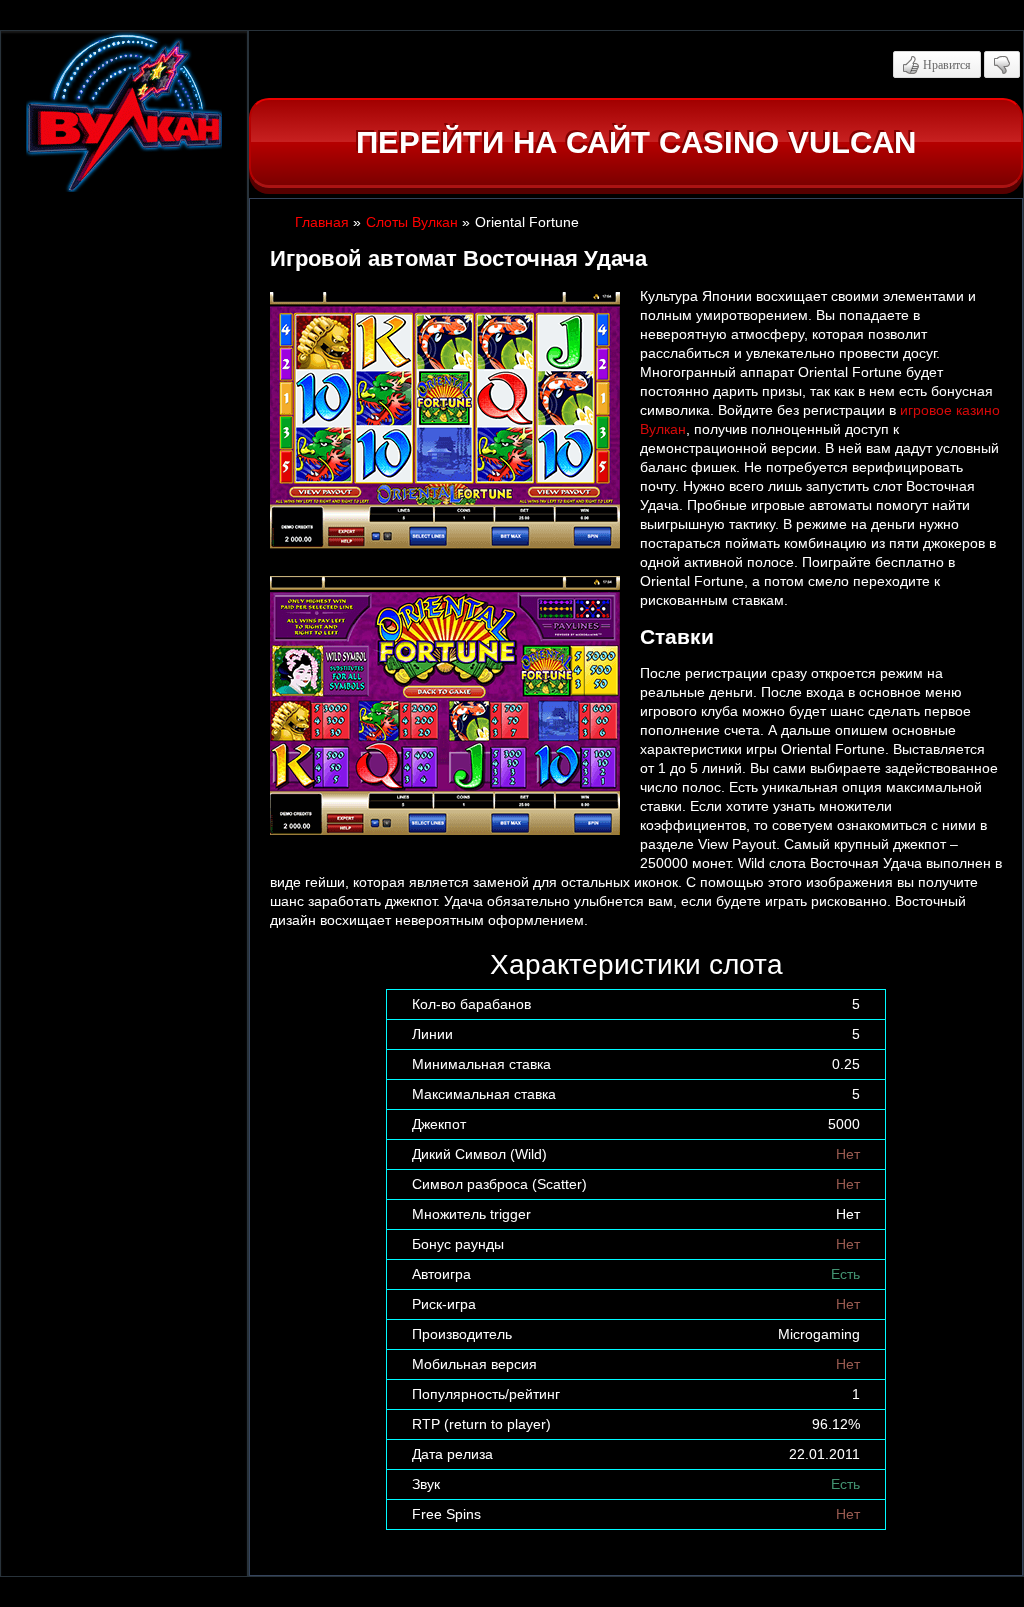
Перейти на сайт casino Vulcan (636, 142)
